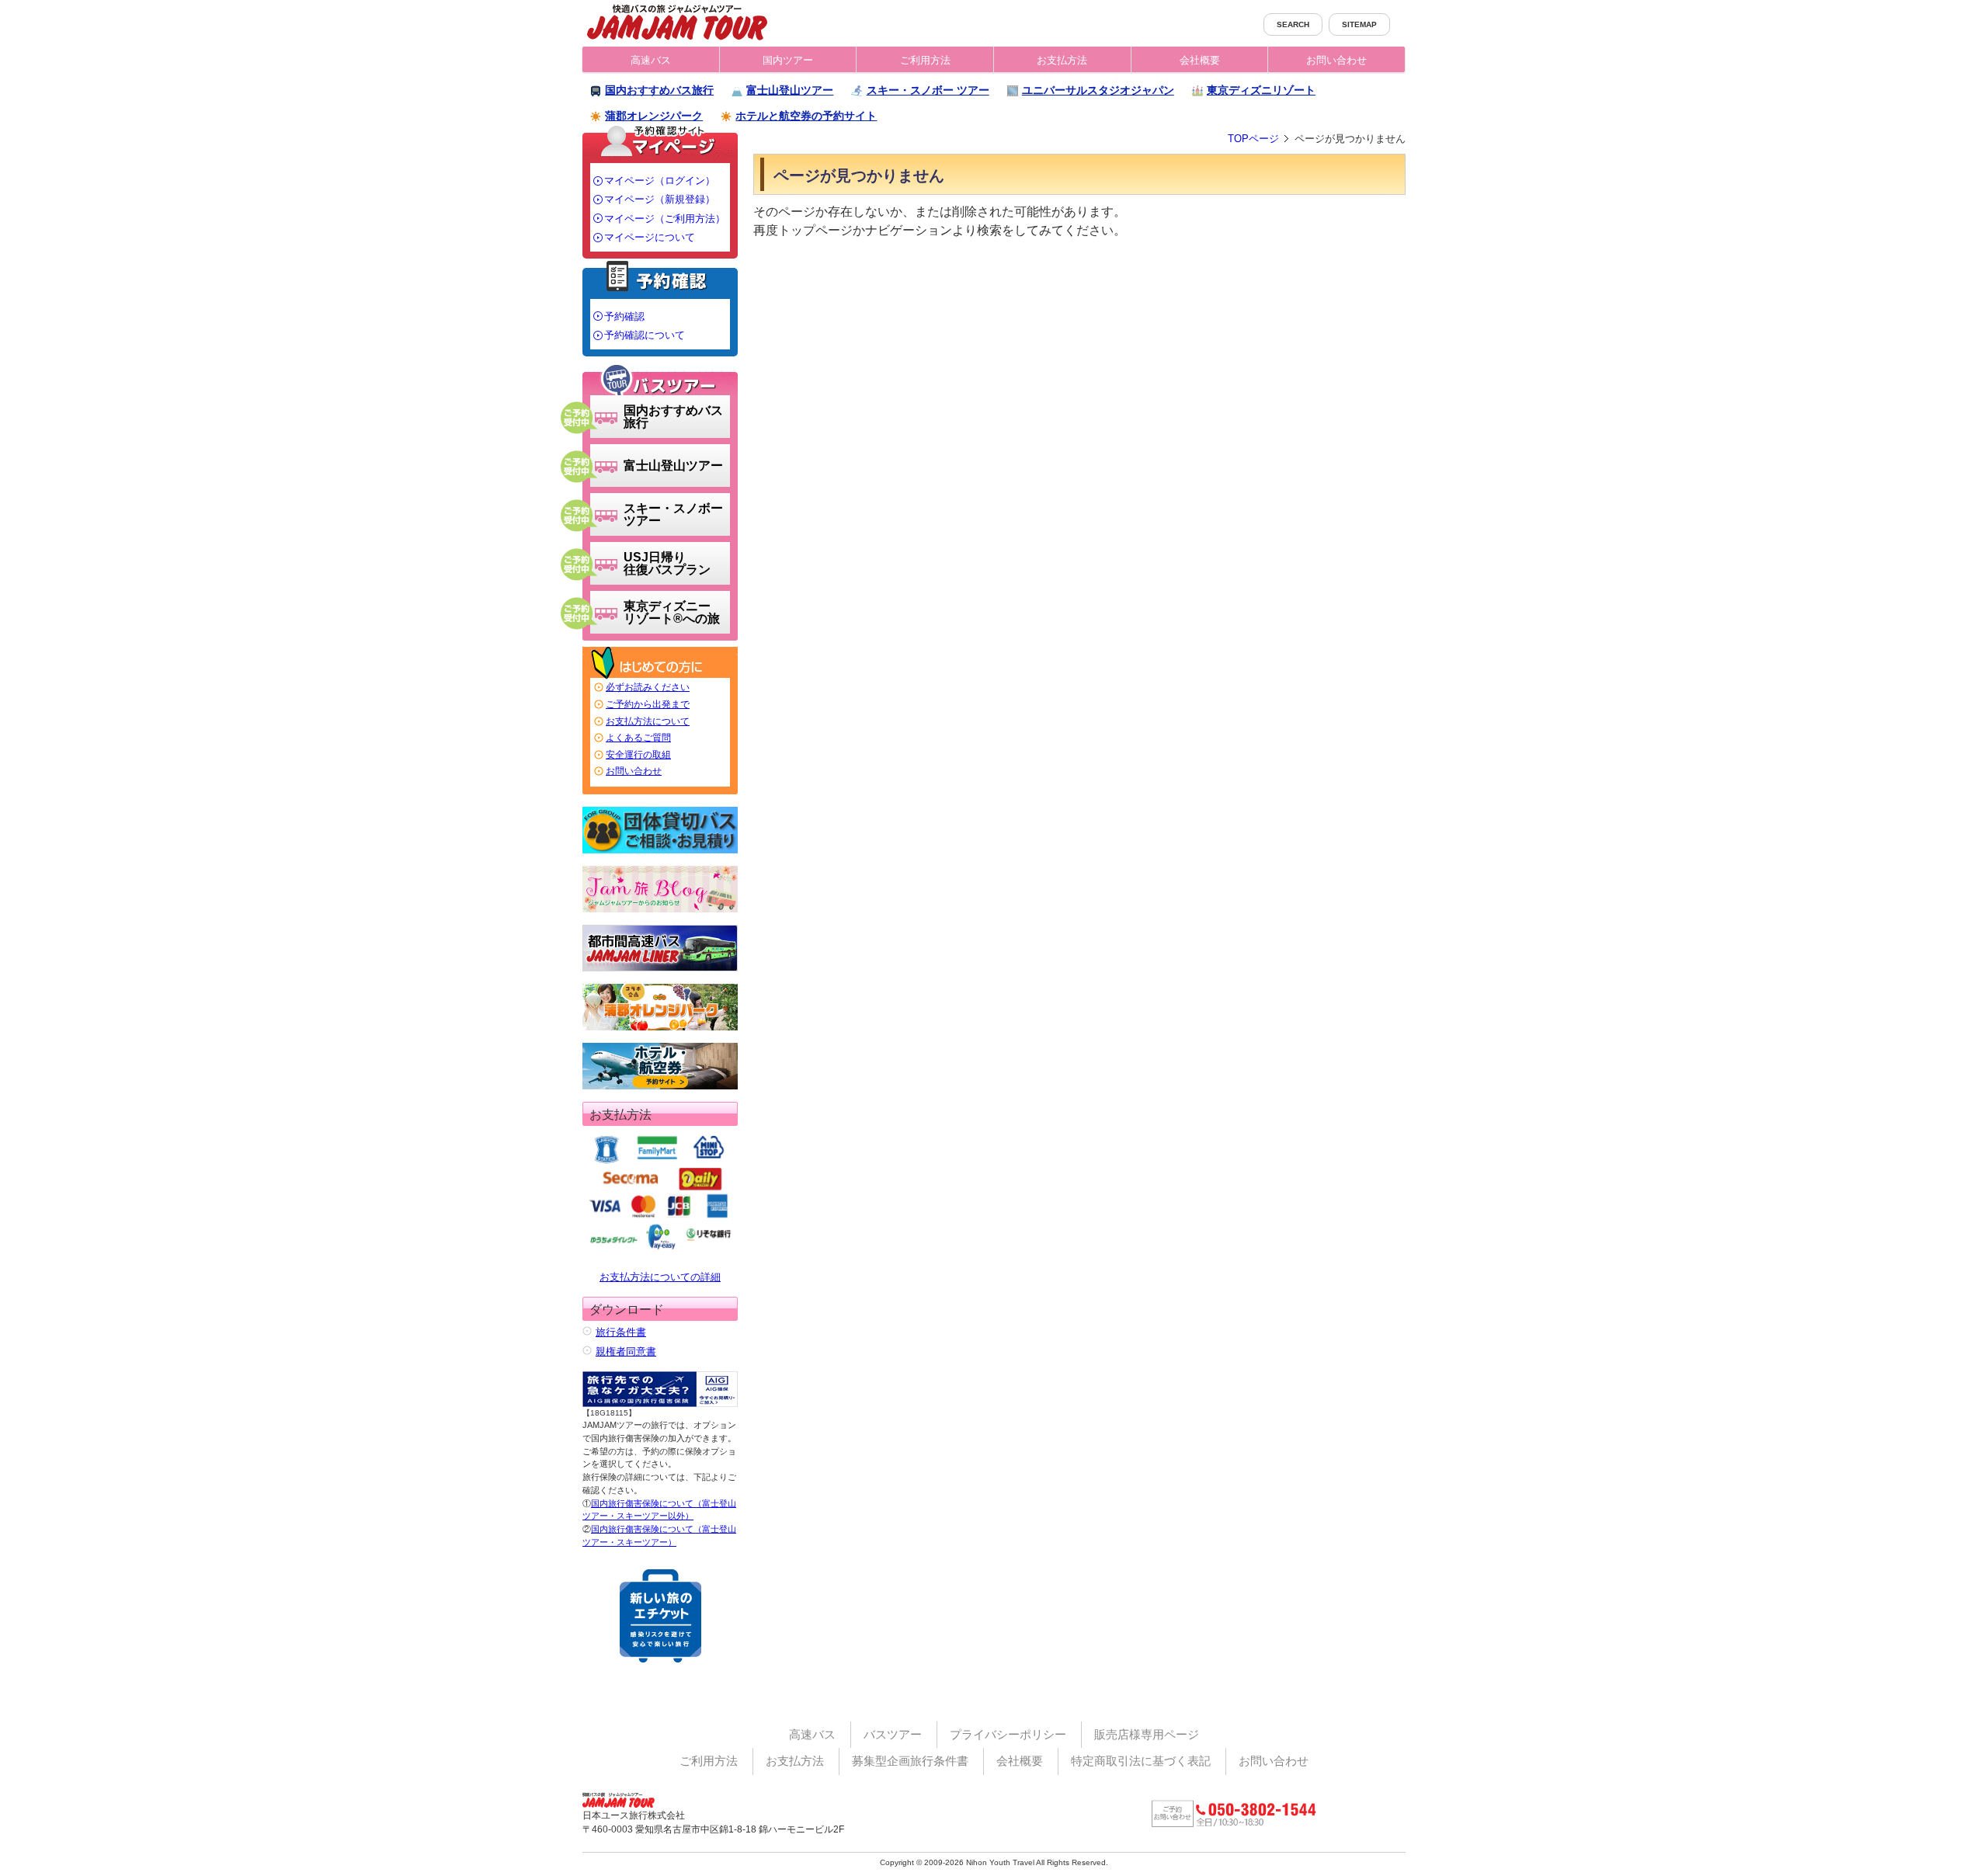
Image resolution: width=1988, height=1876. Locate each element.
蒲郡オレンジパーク (654, 116)
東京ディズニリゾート (1261, 90)
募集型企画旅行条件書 (910, 1761)
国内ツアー (788, 60)
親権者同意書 (626, 1351)
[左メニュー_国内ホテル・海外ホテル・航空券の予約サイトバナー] (660, 1066)
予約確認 (624, 316)
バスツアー (893, 1734)
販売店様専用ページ (1147, 1734)
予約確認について (645, 335)
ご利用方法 (925, 60)
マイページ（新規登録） (660, 199)
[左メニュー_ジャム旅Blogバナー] (660, 889)
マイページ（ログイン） (660, 181)
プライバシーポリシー (1008, 1734)
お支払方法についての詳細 (660, 1277)
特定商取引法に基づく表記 (1141, 1761)
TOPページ (1253, 139)
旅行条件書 (621, 1332)
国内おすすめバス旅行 (659, 90)
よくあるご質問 (638, 738)
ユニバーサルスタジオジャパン (1098, 90)
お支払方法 (1062, 60)
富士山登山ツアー (790, 90)
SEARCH (1293, 24)
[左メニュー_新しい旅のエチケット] (660, 1616)
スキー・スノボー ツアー (928, 90)
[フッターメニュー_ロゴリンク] (625, 1798)
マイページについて (650, 237)
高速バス (651, 60)
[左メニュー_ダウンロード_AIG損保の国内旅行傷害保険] (660, 1389)
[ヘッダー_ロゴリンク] (677, 21)
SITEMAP (1359, 24)
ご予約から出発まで (648, 704)
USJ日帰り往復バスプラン (667, 563)
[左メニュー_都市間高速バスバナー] (660, 948)
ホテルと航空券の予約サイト (806, 116)
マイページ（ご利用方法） (665, 219)
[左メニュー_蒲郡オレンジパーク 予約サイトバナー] (660, 1007)
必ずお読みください (648, 687)
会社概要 (1200, 60)
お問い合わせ (1336, 60)
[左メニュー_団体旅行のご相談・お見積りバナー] (660, 830)
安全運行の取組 (638, 755)
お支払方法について (648, 721)
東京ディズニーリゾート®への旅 (672, 612)
